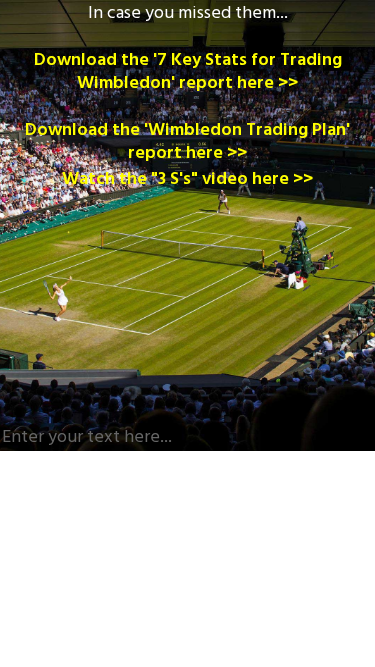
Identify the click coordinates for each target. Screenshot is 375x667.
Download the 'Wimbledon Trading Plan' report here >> (187, 142)
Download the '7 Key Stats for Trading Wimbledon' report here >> (188, 72)
